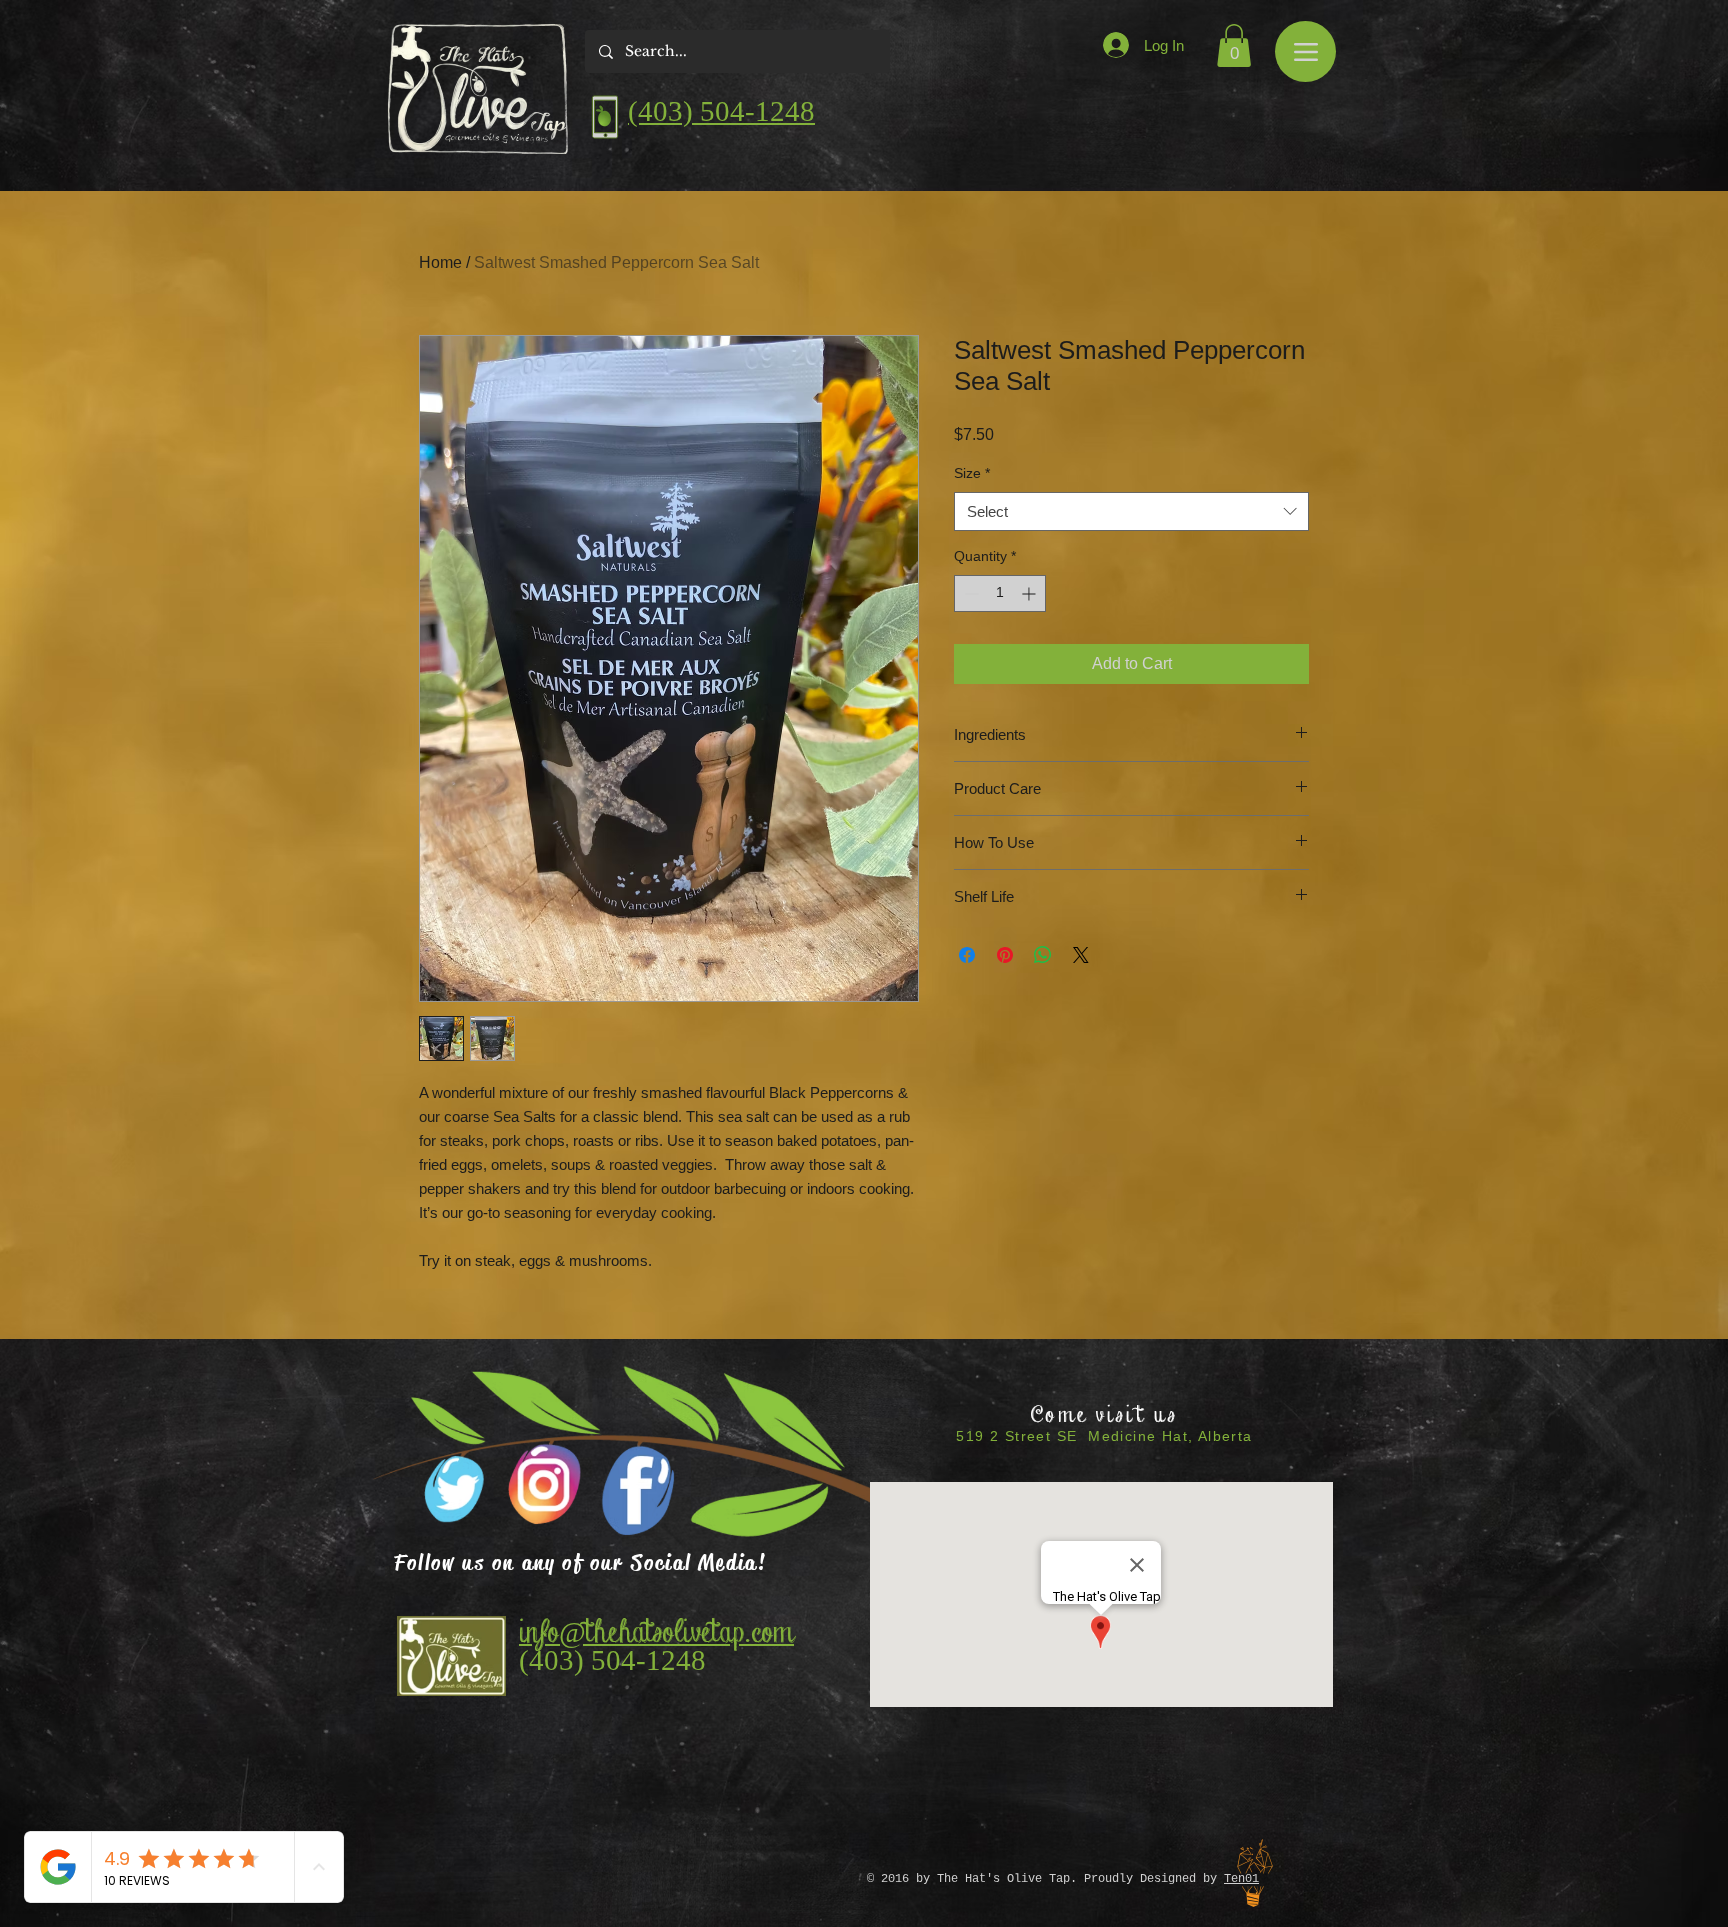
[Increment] (1030, 593)
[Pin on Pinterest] (1005, 955)
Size (972, 473)
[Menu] (1305, 51)
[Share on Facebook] (967, 955)
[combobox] (1131, 511)
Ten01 (1241, 1879)
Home (440, 262)
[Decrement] (969, 593)
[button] (1234, 45)
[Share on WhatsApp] (1043, 955)
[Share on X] (1081, 955)
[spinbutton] (1000, 593)
